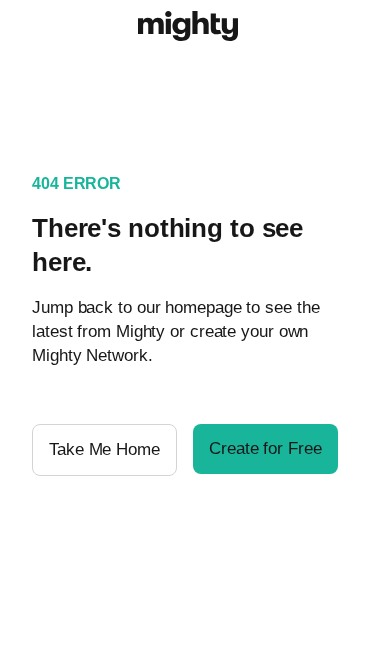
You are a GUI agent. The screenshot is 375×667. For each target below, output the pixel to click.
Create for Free (265, 448)
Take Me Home (104, 449)
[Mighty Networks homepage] (188, 29)
